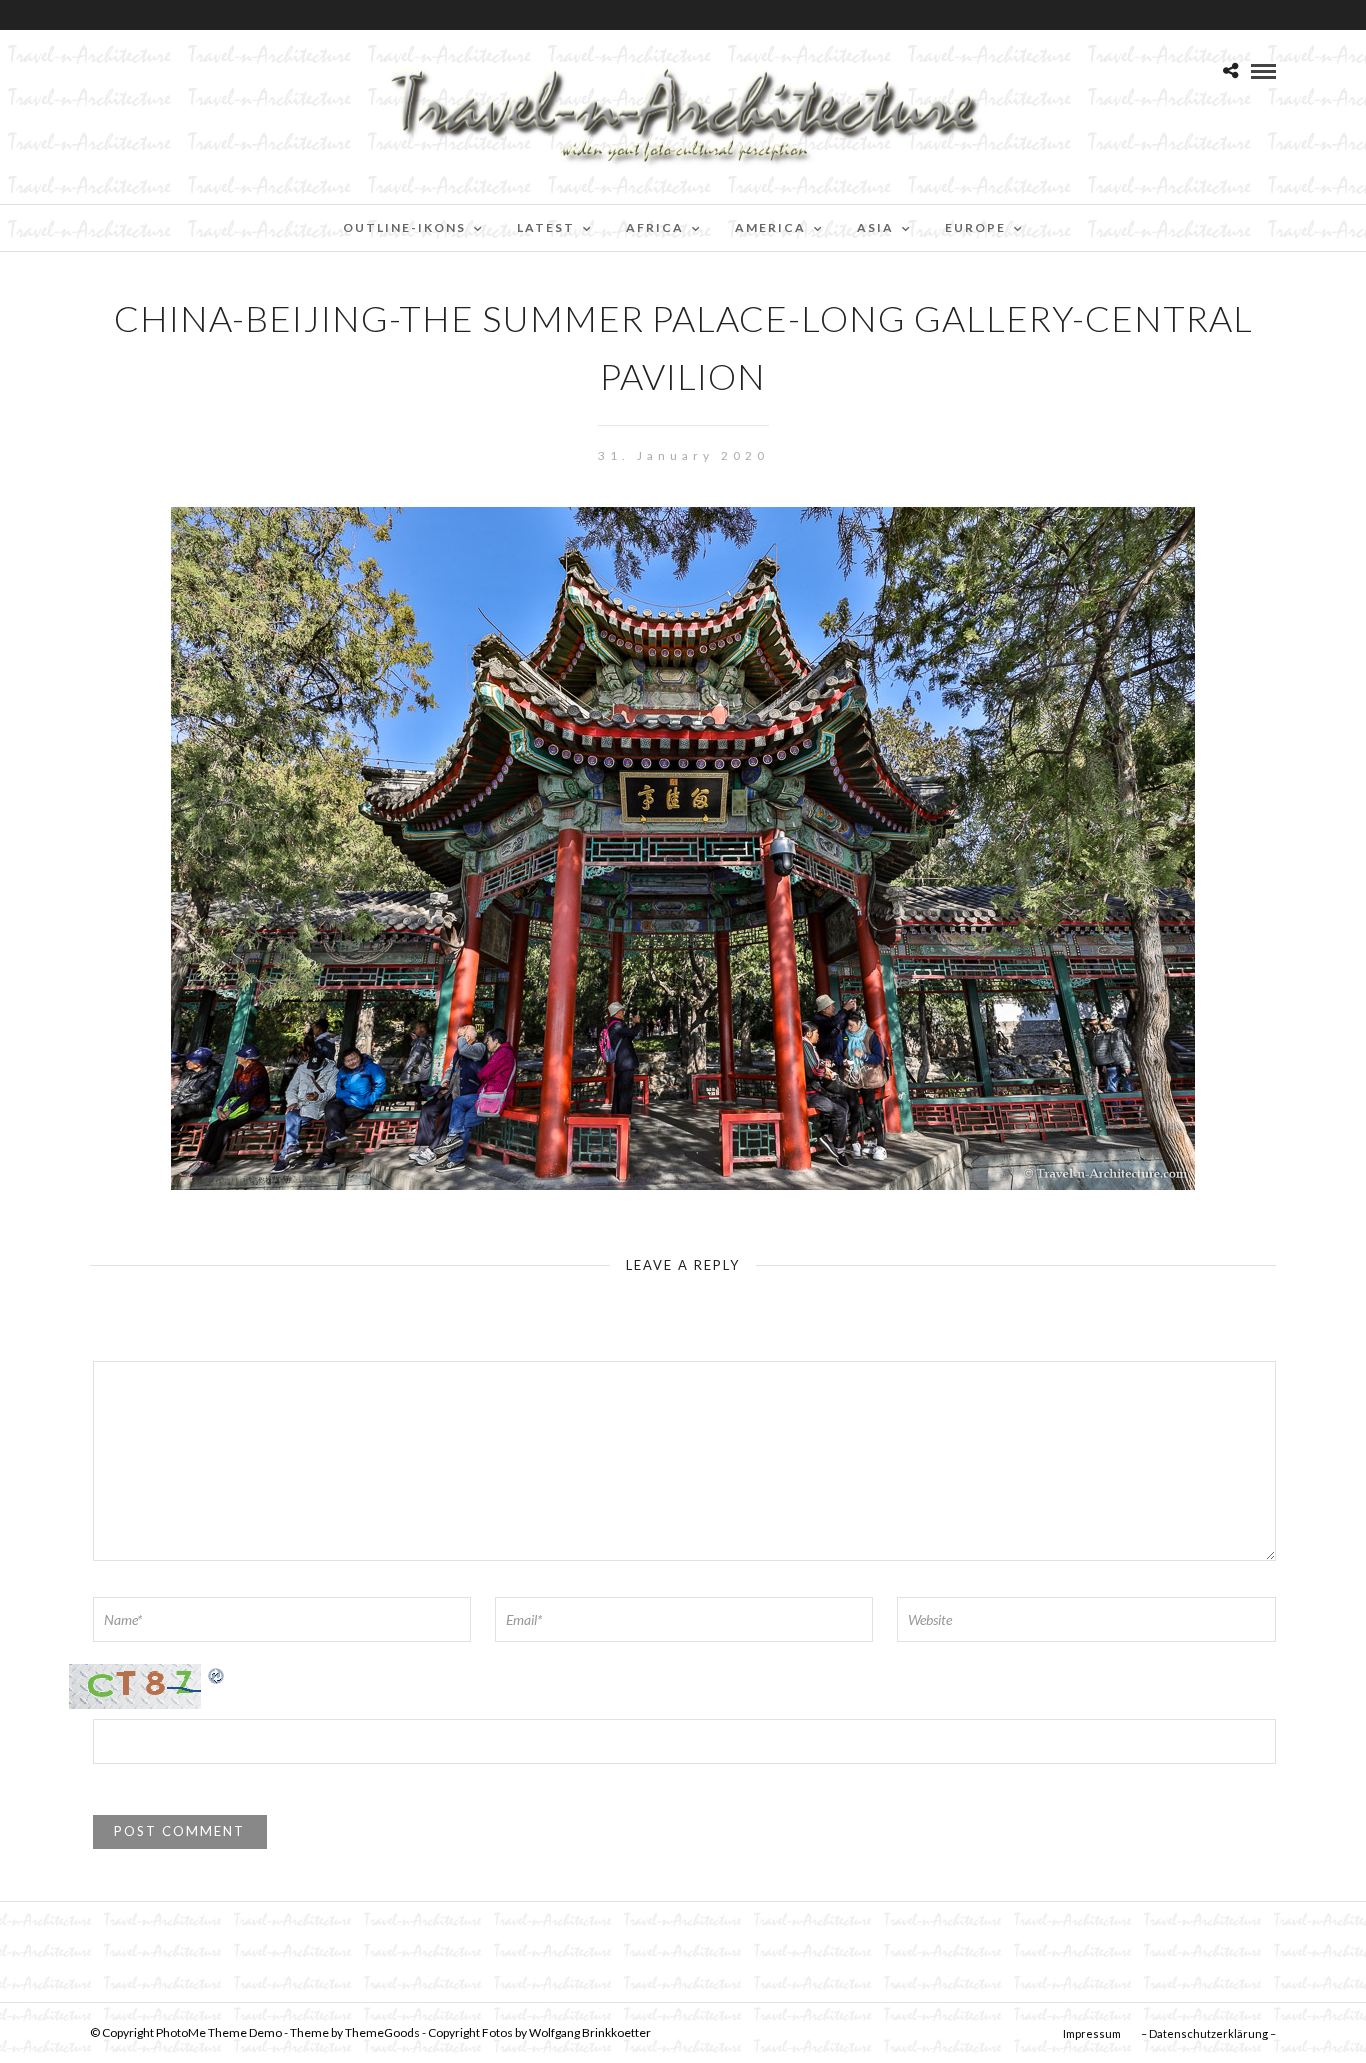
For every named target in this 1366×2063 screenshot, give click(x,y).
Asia (875, 227)
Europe (975, 227)
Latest (546, 227)
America (770, 227)
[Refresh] (217, 1674)
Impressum (1092, 2033)
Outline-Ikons (404, 227)
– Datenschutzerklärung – (1208, 2033)
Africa (655, 227)
